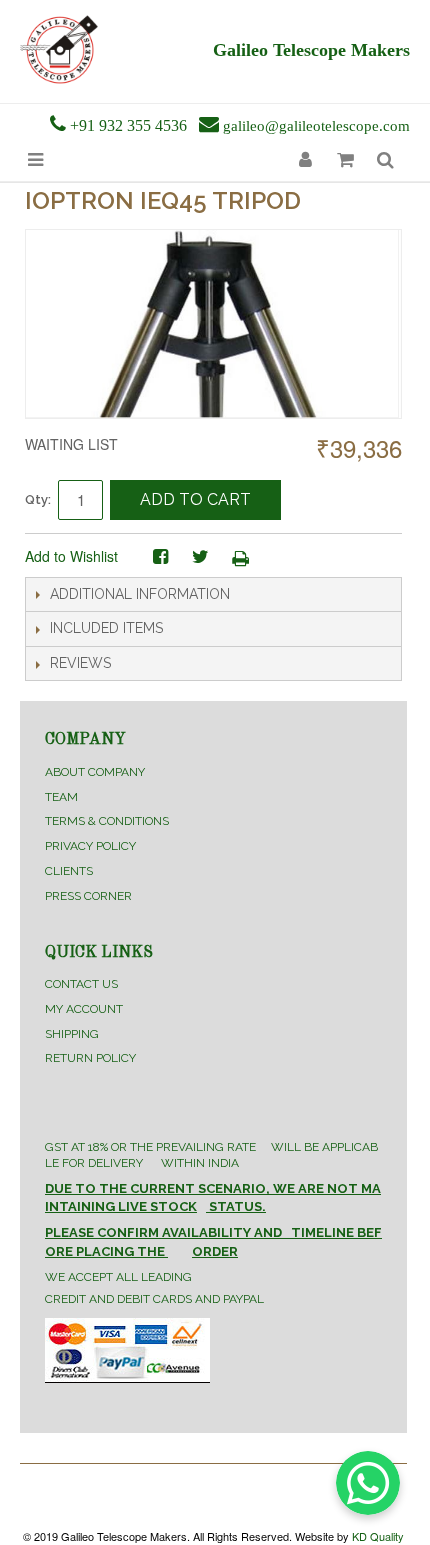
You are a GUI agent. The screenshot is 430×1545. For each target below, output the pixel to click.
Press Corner (88, 896)
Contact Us (81, 984)
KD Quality (378, 1536)
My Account (84, 1009)
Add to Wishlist (71, 556)
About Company (95, 772)
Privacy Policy (90, 846)
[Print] (240, 557)
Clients (69, 871)
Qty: (38, 499)
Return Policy (90, 1058)
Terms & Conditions (107, 821)
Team (61, 797)
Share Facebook (160, 557)
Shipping (72, 1034)
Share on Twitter (200, 557)
